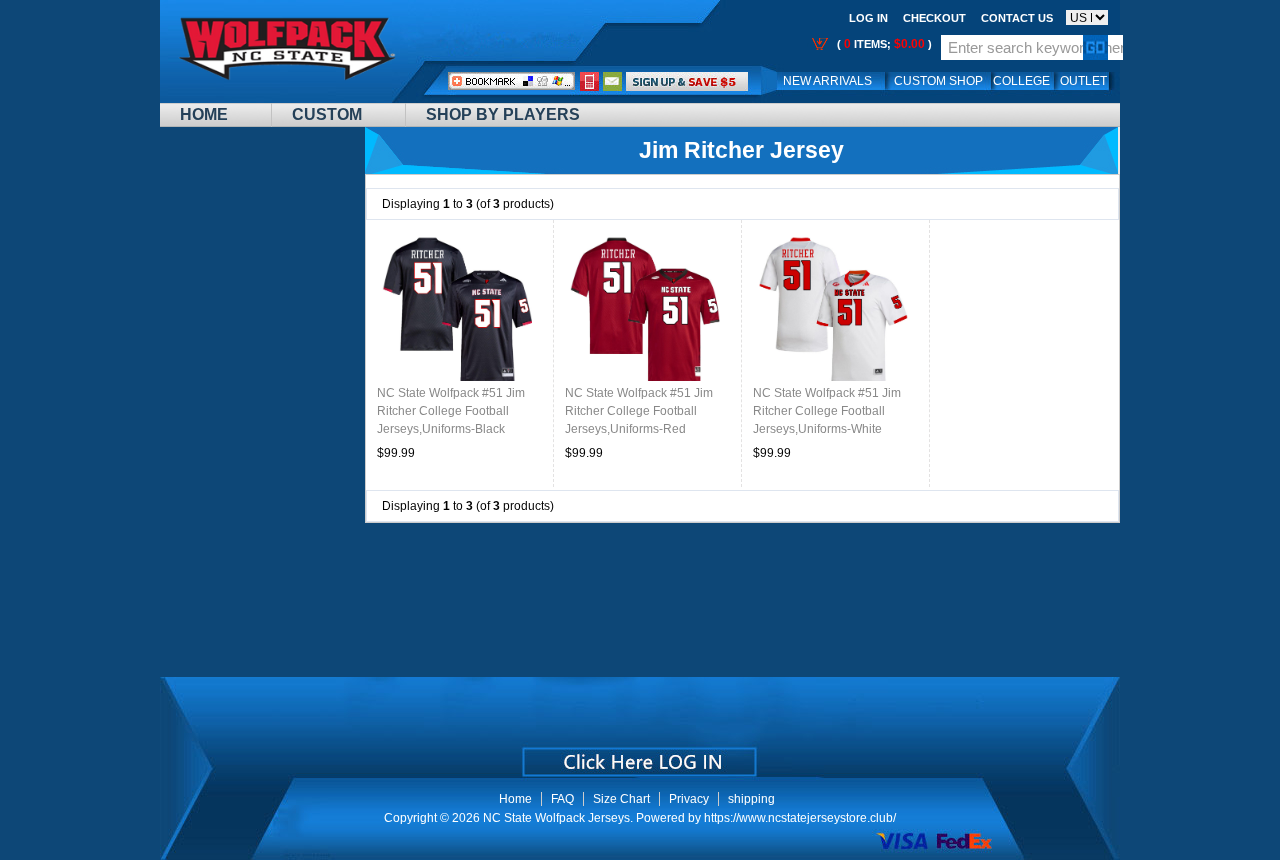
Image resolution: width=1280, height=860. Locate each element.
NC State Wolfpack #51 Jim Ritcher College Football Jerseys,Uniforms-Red (639, 411)
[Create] (637, 755)
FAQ (562, 799)
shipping (751, 799)
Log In (868, 18)
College (1021, 81)
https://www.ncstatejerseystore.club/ (800, 818)
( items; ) (883, 44)
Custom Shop (938, 81)
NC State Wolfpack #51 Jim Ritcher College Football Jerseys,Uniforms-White (827, 411)
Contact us (1017, 18)
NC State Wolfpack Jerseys (556, 818)
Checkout (934, 18)
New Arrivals (827, 81)
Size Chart (621, 799)
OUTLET (1083, 81)
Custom (327, 114)
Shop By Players (503, 114)
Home (204, 114)
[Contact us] (613, 81)
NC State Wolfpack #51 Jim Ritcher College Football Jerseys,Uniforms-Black (451, 411)
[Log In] (687, 81)
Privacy (689, 799)
